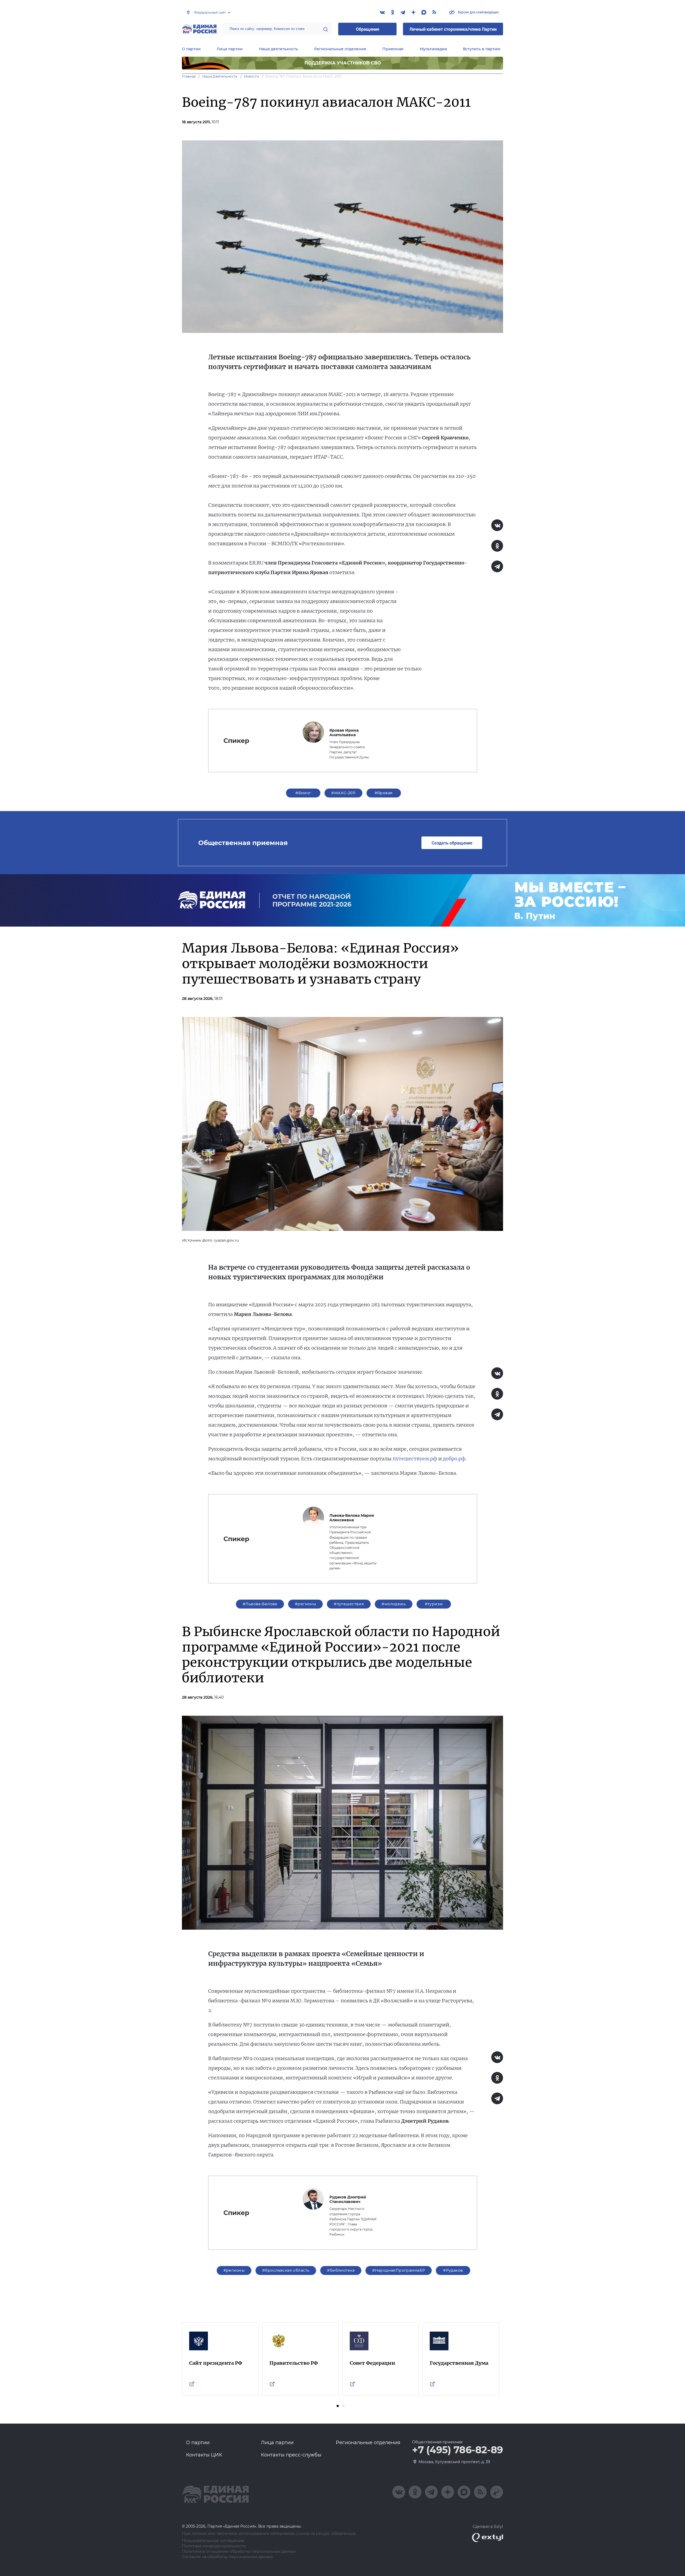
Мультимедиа (433, 49)
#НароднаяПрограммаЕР (399, 2270)
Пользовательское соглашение (213, 2541)
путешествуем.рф (415, 1459)
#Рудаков (453, 2270)
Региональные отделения (340, 49)
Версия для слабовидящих (478, 12)
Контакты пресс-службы (291, 2455)
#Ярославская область (286, 2270)
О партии (191, 49)
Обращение (368, 29)
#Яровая (384, 793)
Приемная (393, 49)
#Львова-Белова (260, 1604)
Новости (252, 76)
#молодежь (394, 1604)
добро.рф (454, 1459)
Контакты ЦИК (204, 2455)
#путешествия (349, 1604)
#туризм (434, 1604)
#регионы (305, 1604)
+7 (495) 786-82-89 (458, 2450)
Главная (189, 76)
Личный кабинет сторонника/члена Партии (453, 29)
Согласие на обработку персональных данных (227, 2557)
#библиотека (341, 2270)
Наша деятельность (279, 49)
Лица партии (230, 49)
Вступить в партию (482, 49)
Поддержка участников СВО (343, 63)
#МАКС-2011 (343, 793)
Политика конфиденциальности (214, 2546)
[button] (338, 2406)
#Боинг (303, 793)
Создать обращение (452, 843)
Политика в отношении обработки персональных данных (239, 2552)
